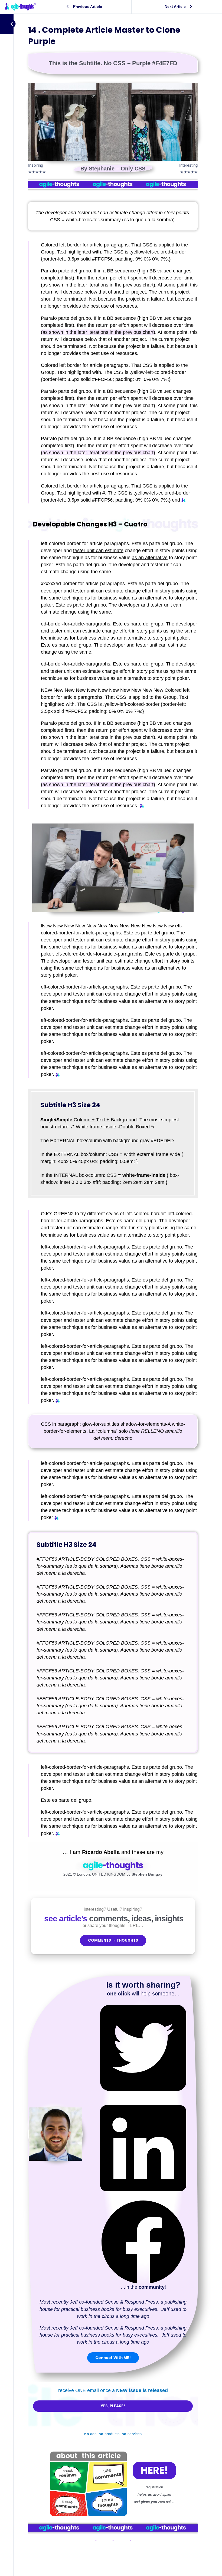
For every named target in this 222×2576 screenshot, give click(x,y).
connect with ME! (113, 2358)
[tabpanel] (113, 1298)
